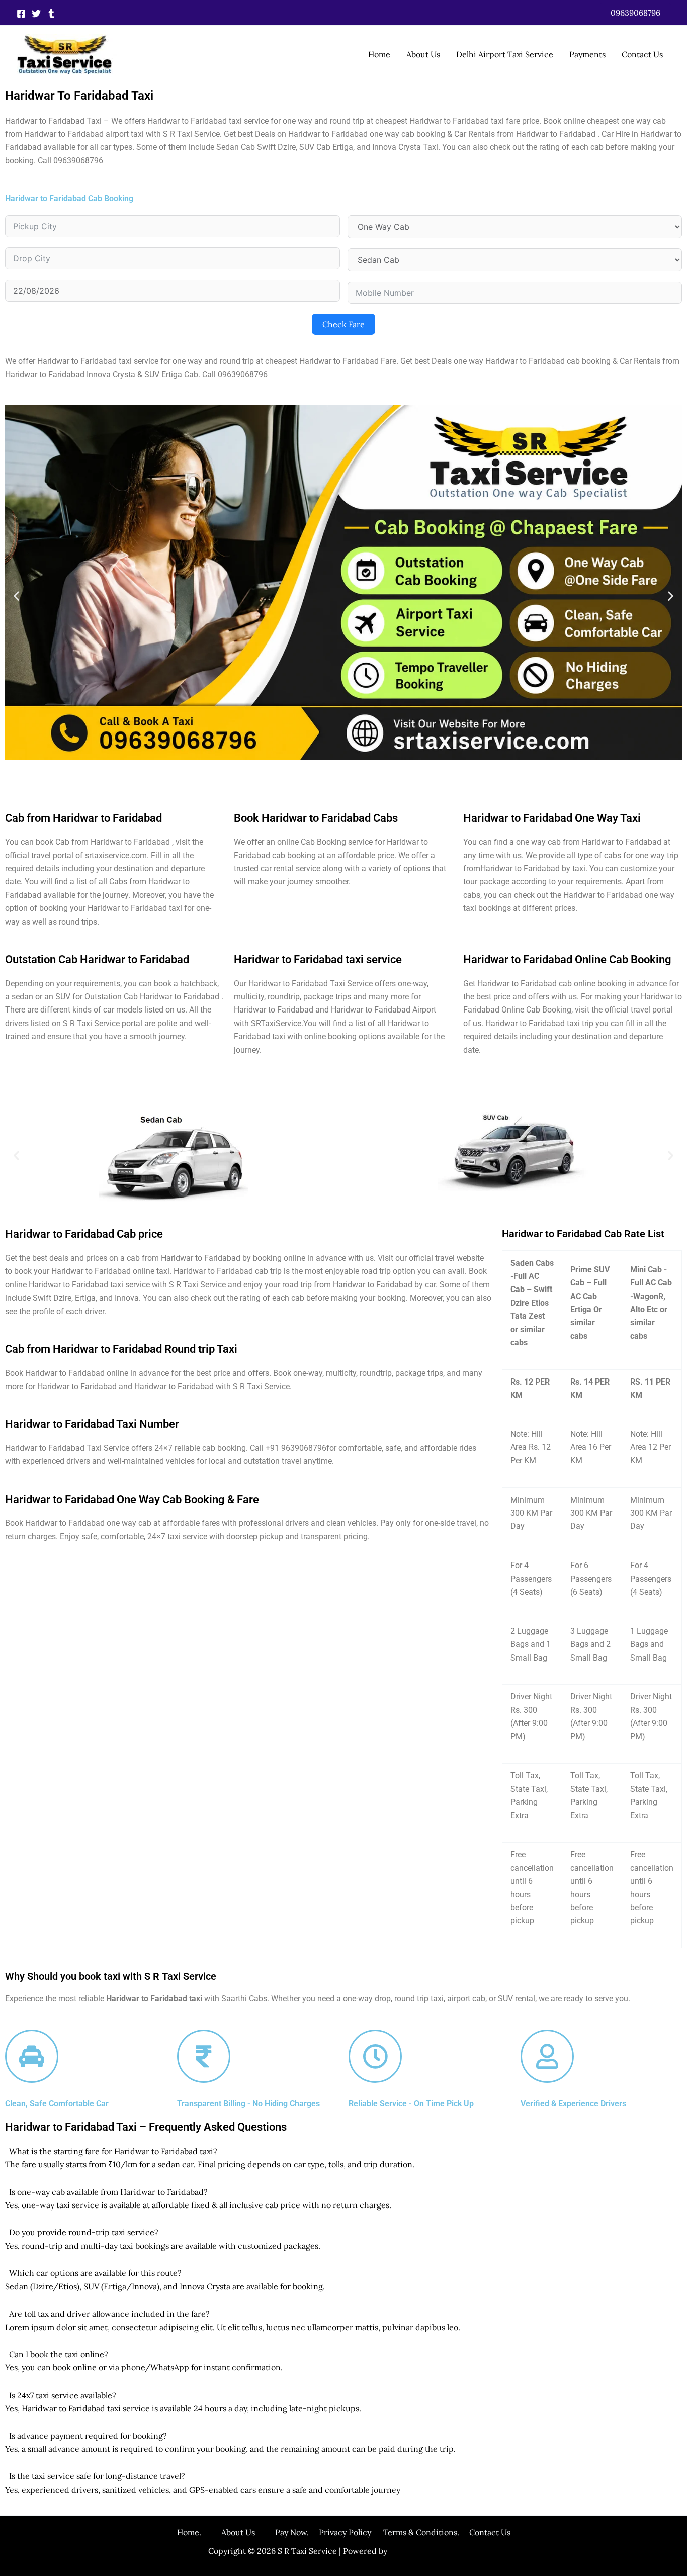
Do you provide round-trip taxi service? (84, 2232)
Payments (587, 54)
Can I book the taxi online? (59, 2354)
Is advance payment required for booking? (88, 2436)
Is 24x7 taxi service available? (63, 2395)
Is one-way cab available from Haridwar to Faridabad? (108, 2192)
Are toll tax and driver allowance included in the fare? (109, 2314)
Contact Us (642, 54)
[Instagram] (51, 14)
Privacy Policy (345, 2532)
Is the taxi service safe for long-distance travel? (97, 2476)
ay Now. (299, 2532)
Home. (199, 2532)
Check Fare (343, 324)
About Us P (251, 2532)
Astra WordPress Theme (434, 2551)
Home (379, 54)
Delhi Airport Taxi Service (505, 54)
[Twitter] (36, 14)
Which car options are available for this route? (95, 2273)
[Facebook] (21, 14)
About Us (423, 54)
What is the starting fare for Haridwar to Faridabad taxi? (113, 2151)
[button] (635, 13)
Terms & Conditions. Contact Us (441, 2532)
